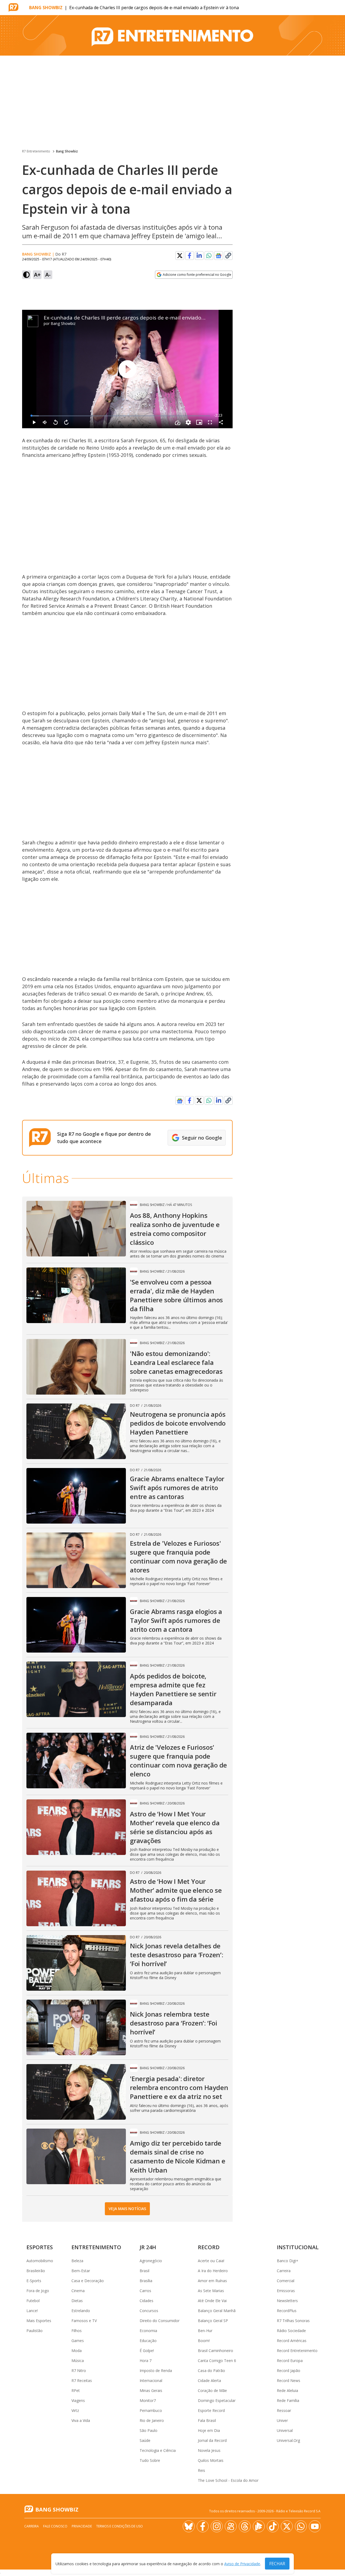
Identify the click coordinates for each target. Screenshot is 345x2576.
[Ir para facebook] (203, 2526)
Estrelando (81, 2311)
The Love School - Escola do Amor (228, 2480)
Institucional (298, 2247)
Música (78, 2361)
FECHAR (277, 2564)
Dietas (77, 2301)
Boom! (204, 2341)
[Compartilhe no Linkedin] (199, 256)
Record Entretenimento (297, 2351)
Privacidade (82, 2526)
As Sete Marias (211, 2291)
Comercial (286, 2281)
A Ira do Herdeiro (213, 2271)
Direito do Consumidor (160, 2321)
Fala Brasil (207, 2420)
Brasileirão (36, 2271)
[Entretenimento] (172, 35)
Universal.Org (288, 2440)
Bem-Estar (81, 2271)
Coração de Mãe (212, 2390)
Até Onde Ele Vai (212, 2301)
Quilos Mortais (211, 2460)
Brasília (146, 2281)
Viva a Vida (81, 2420)
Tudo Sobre (150, 2460)
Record (209, 2247)
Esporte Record (211, 2410)
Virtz (75, 2410)
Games (78, 2341)
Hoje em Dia (209, 2430)
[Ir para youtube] (315, 2526)
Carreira (284, 2271)
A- (48, 275)
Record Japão (289, 2371)
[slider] (121, 416)
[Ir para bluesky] (189, 2526)
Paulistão (34, 2331)
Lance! (32, 2311)
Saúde (145, 2440)
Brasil (144, 2271)
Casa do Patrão (211, 2371)
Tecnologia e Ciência (158, 2450)
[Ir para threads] (245, 2526)
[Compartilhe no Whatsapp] (209, 256)
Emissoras (286, 2291)
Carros (145, 2291)
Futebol (33, 2301)
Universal (285, 2430)
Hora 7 (146, 2361)
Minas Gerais (151, 2390)
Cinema (78, 2291)
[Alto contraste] (26, 275)
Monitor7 (148, 2400)
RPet (76, 2390)
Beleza (77, 2261)
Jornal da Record (212, 2440)
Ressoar (284, 2410)
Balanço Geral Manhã (217, 2311)
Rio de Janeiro (152, 2420)
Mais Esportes (39, 2321)
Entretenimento (96, 2247)
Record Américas (292, 2341)
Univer (282, 2420)
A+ (37, 275)
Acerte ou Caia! (211, 2261)
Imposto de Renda (156, 2371)
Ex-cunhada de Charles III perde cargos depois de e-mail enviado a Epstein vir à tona (147, 318)
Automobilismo (40, 2261)
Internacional (151, 2380)
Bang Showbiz (46, 8)
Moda (77, 2351)
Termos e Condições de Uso (120, 2526)
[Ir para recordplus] (259, 2526)
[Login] (336, 8)
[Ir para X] (287, 2526)
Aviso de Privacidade (242, 2564)
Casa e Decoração (88, 2281)
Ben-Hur (205, 2331)
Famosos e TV (84, 2321)
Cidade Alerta (209, 2380)
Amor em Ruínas (212, 2281)
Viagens (78, 2400)
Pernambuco (151, 2410)
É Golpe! (147, 2351)
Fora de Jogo (38, 2291)
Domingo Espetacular (217, 2400)
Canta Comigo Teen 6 (217, 2361)
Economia (148, 2331)
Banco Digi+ (288, 2261)
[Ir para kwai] (231, 2526)
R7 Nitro (79, 2371)
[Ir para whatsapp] (301, 2526)
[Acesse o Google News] (219, 256)
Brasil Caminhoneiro (215, 2351)
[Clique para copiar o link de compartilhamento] (228, 256)
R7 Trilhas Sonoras (293, 2321)
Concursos (149, 2311)
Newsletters (287, 2301)
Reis (201, 2470)
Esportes (40, 2247)
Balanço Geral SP (213, 2321)
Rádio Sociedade (291, 2331)
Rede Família (288, 2400)
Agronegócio (151, 2261)
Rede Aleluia (287, 2390)
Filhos (77, 2331)
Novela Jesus (209, 2450)
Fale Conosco (55, 2526)
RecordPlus (287, 2311)
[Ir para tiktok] (273, 2526)
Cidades (146, 2301)
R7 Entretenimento (36, 151)
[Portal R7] (13, 7)
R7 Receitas (82, 2380)
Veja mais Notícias (127, 2209)
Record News (289, 2380)
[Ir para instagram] (217, 2526)
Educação (148, 2341)
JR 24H (148, 2247)
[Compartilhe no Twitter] (180, 256)
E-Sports (34, 2281)
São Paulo (149, 2430)
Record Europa (290, 2361)
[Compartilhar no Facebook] (189, 256)
